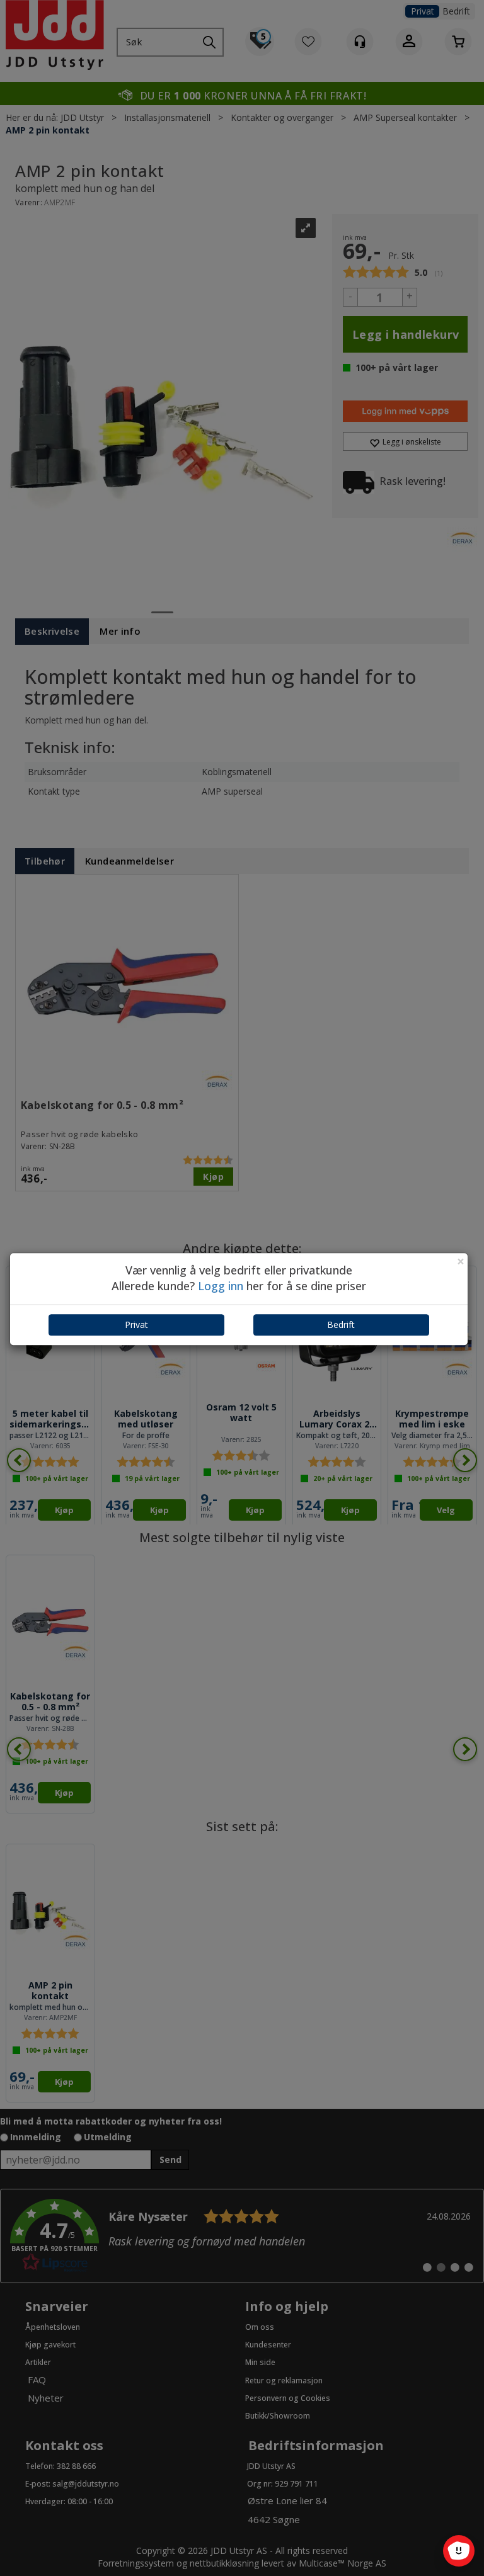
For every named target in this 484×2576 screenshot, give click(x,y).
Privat (136, 1325)
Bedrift (341, 1325)
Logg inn (221, 1286)
